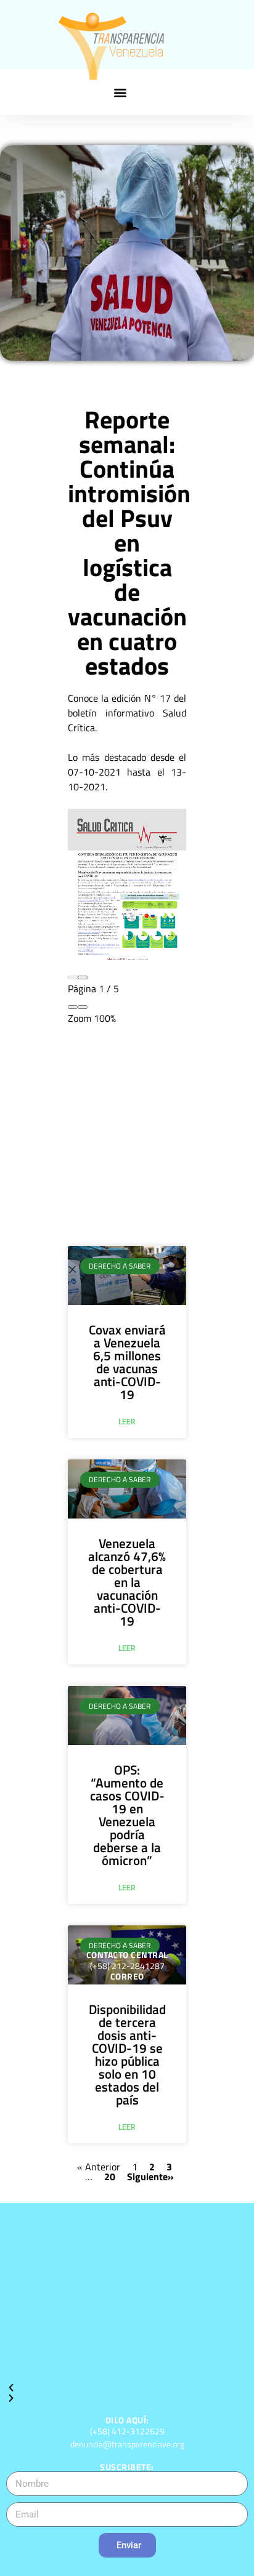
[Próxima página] (83, 977)
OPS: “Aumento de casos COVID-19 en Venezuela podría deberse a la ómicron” (127, 1815)
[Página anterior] (73, 977)
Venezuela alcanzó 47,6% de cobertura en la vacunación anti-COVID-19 (127, 1582)
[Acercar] (83, 1007)
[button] (120, 92)
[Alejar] (73, 1007)
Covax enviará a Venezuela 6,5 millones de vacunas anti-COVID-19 (127, 1362)
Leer (127, 1422)
